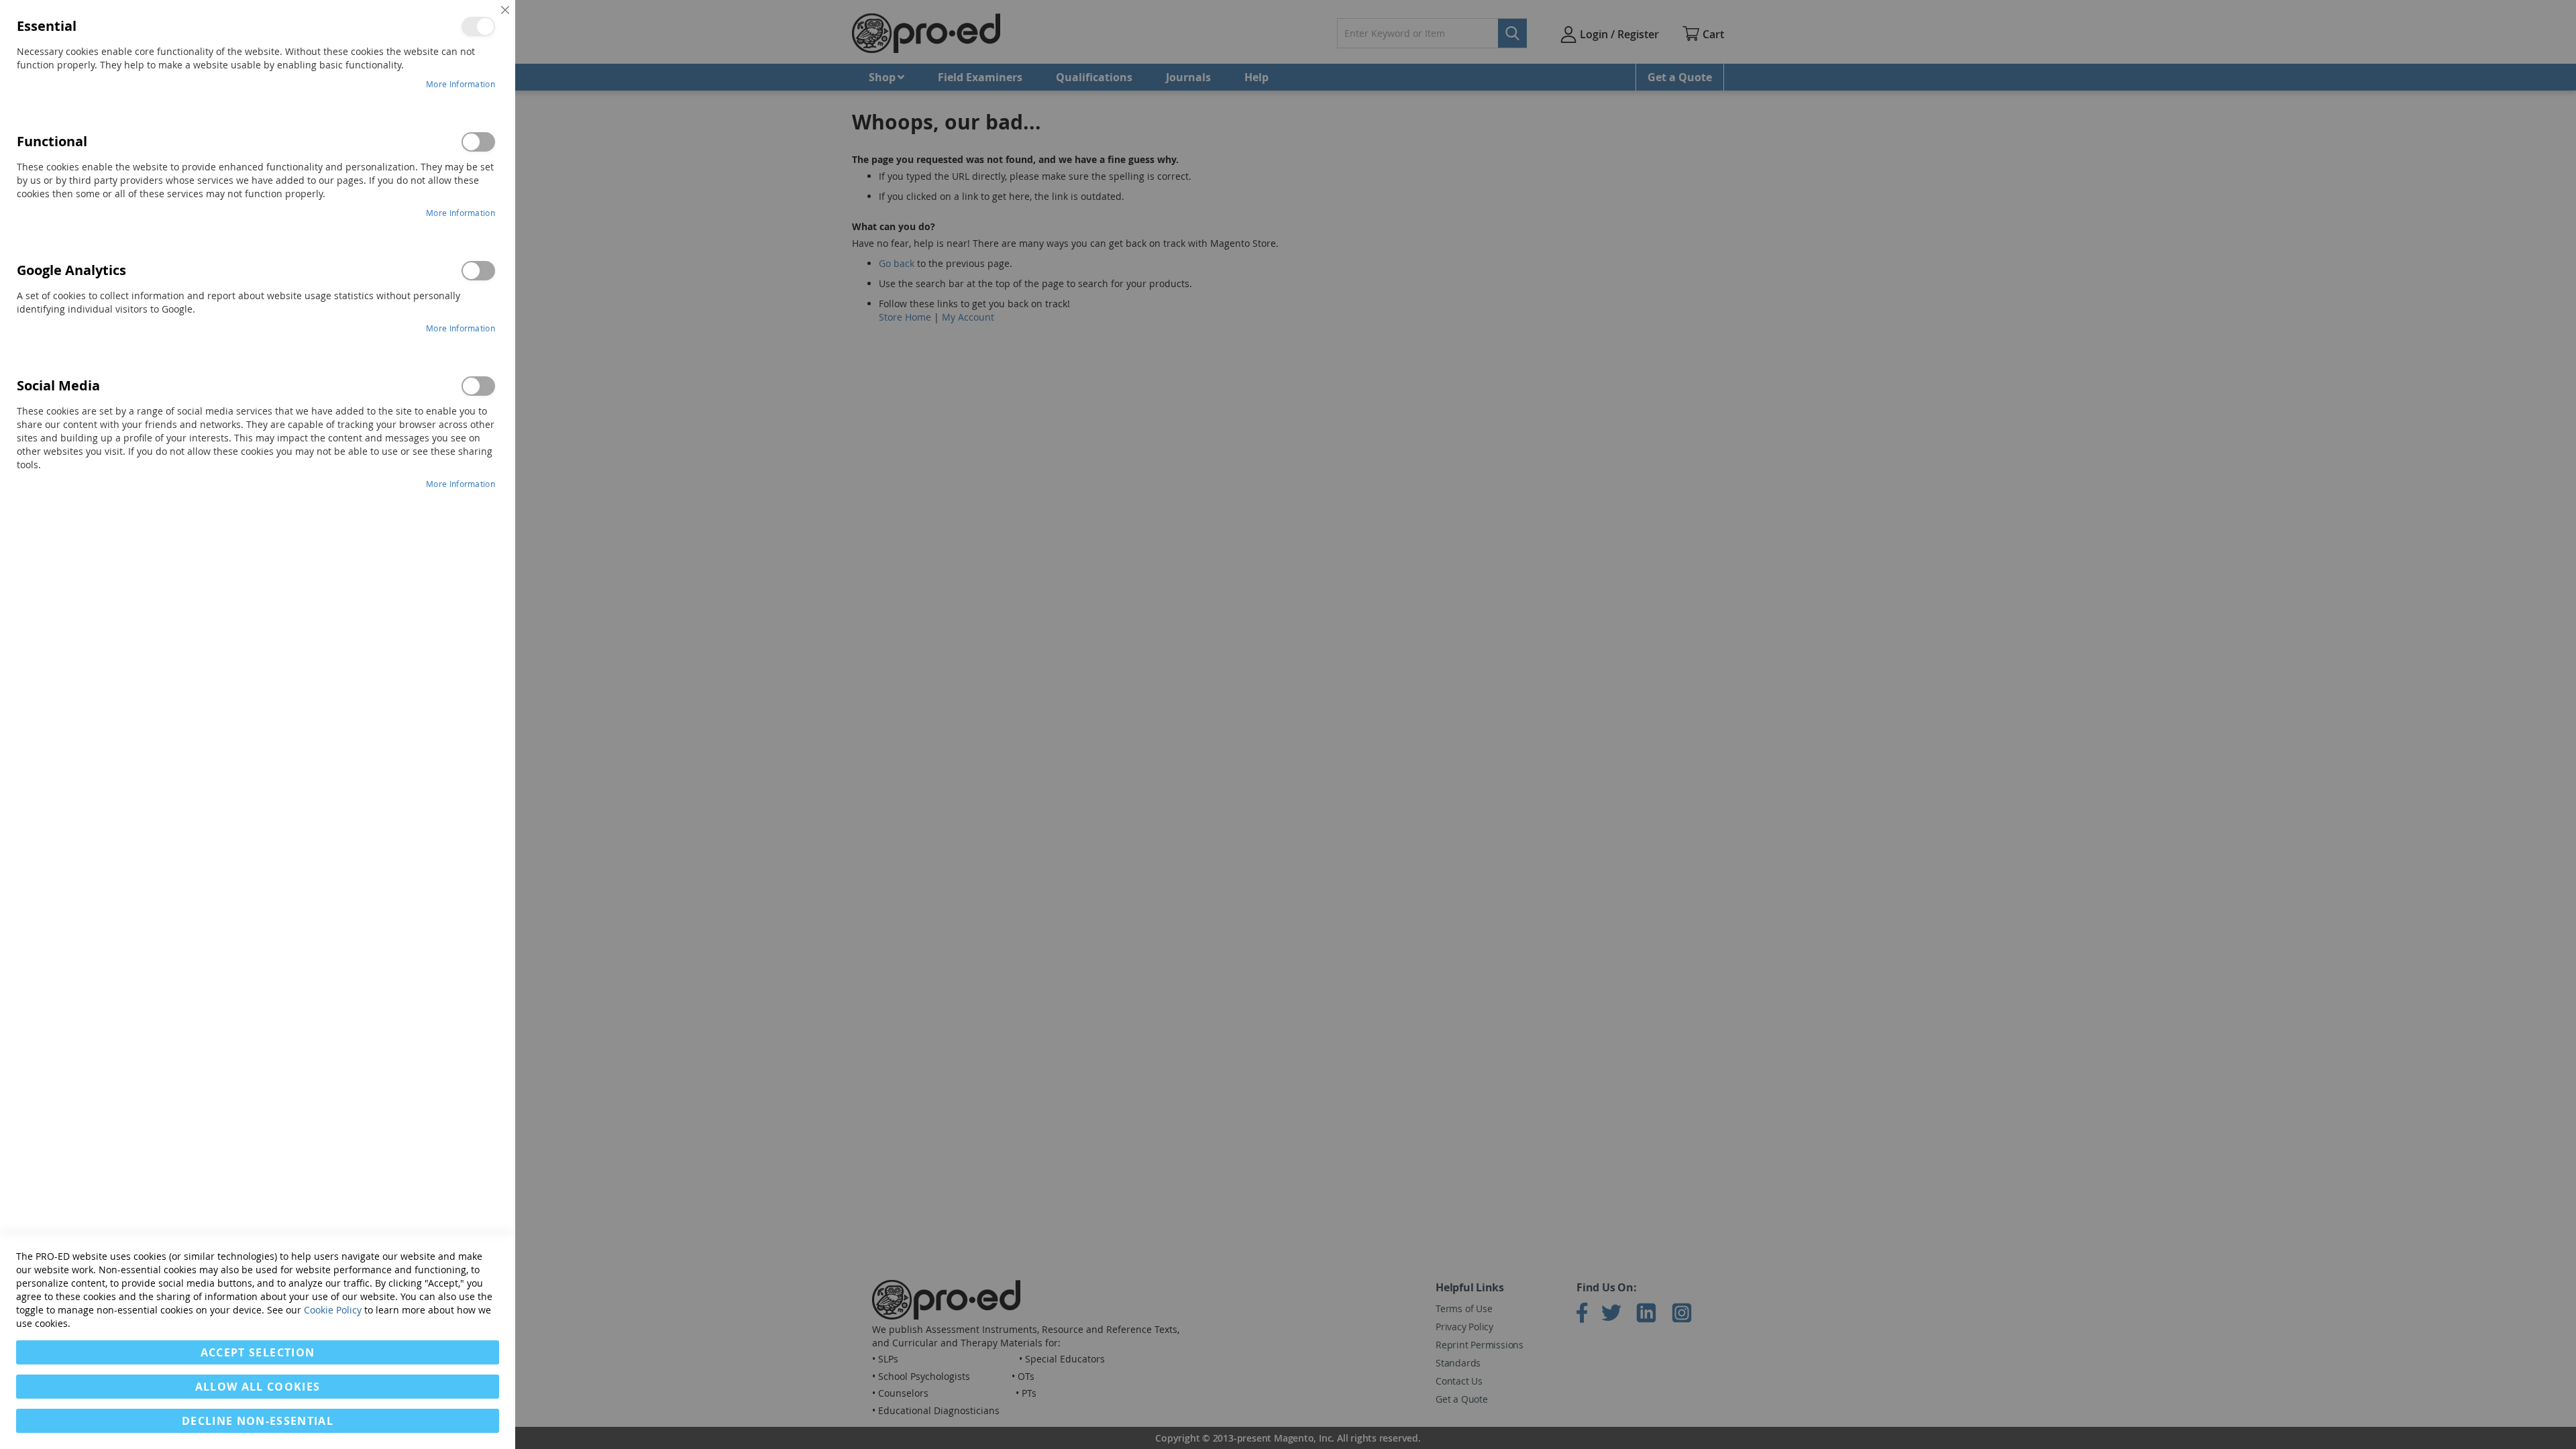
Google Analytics (478, 271)
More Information (461, 84)
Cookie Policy (333, 1310)
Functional (478, 142)
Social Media (478, 386)
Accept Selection (258, 1352)
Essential (478, 26)
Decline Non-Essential (258, 1421)
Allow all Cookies (258, 1387)
